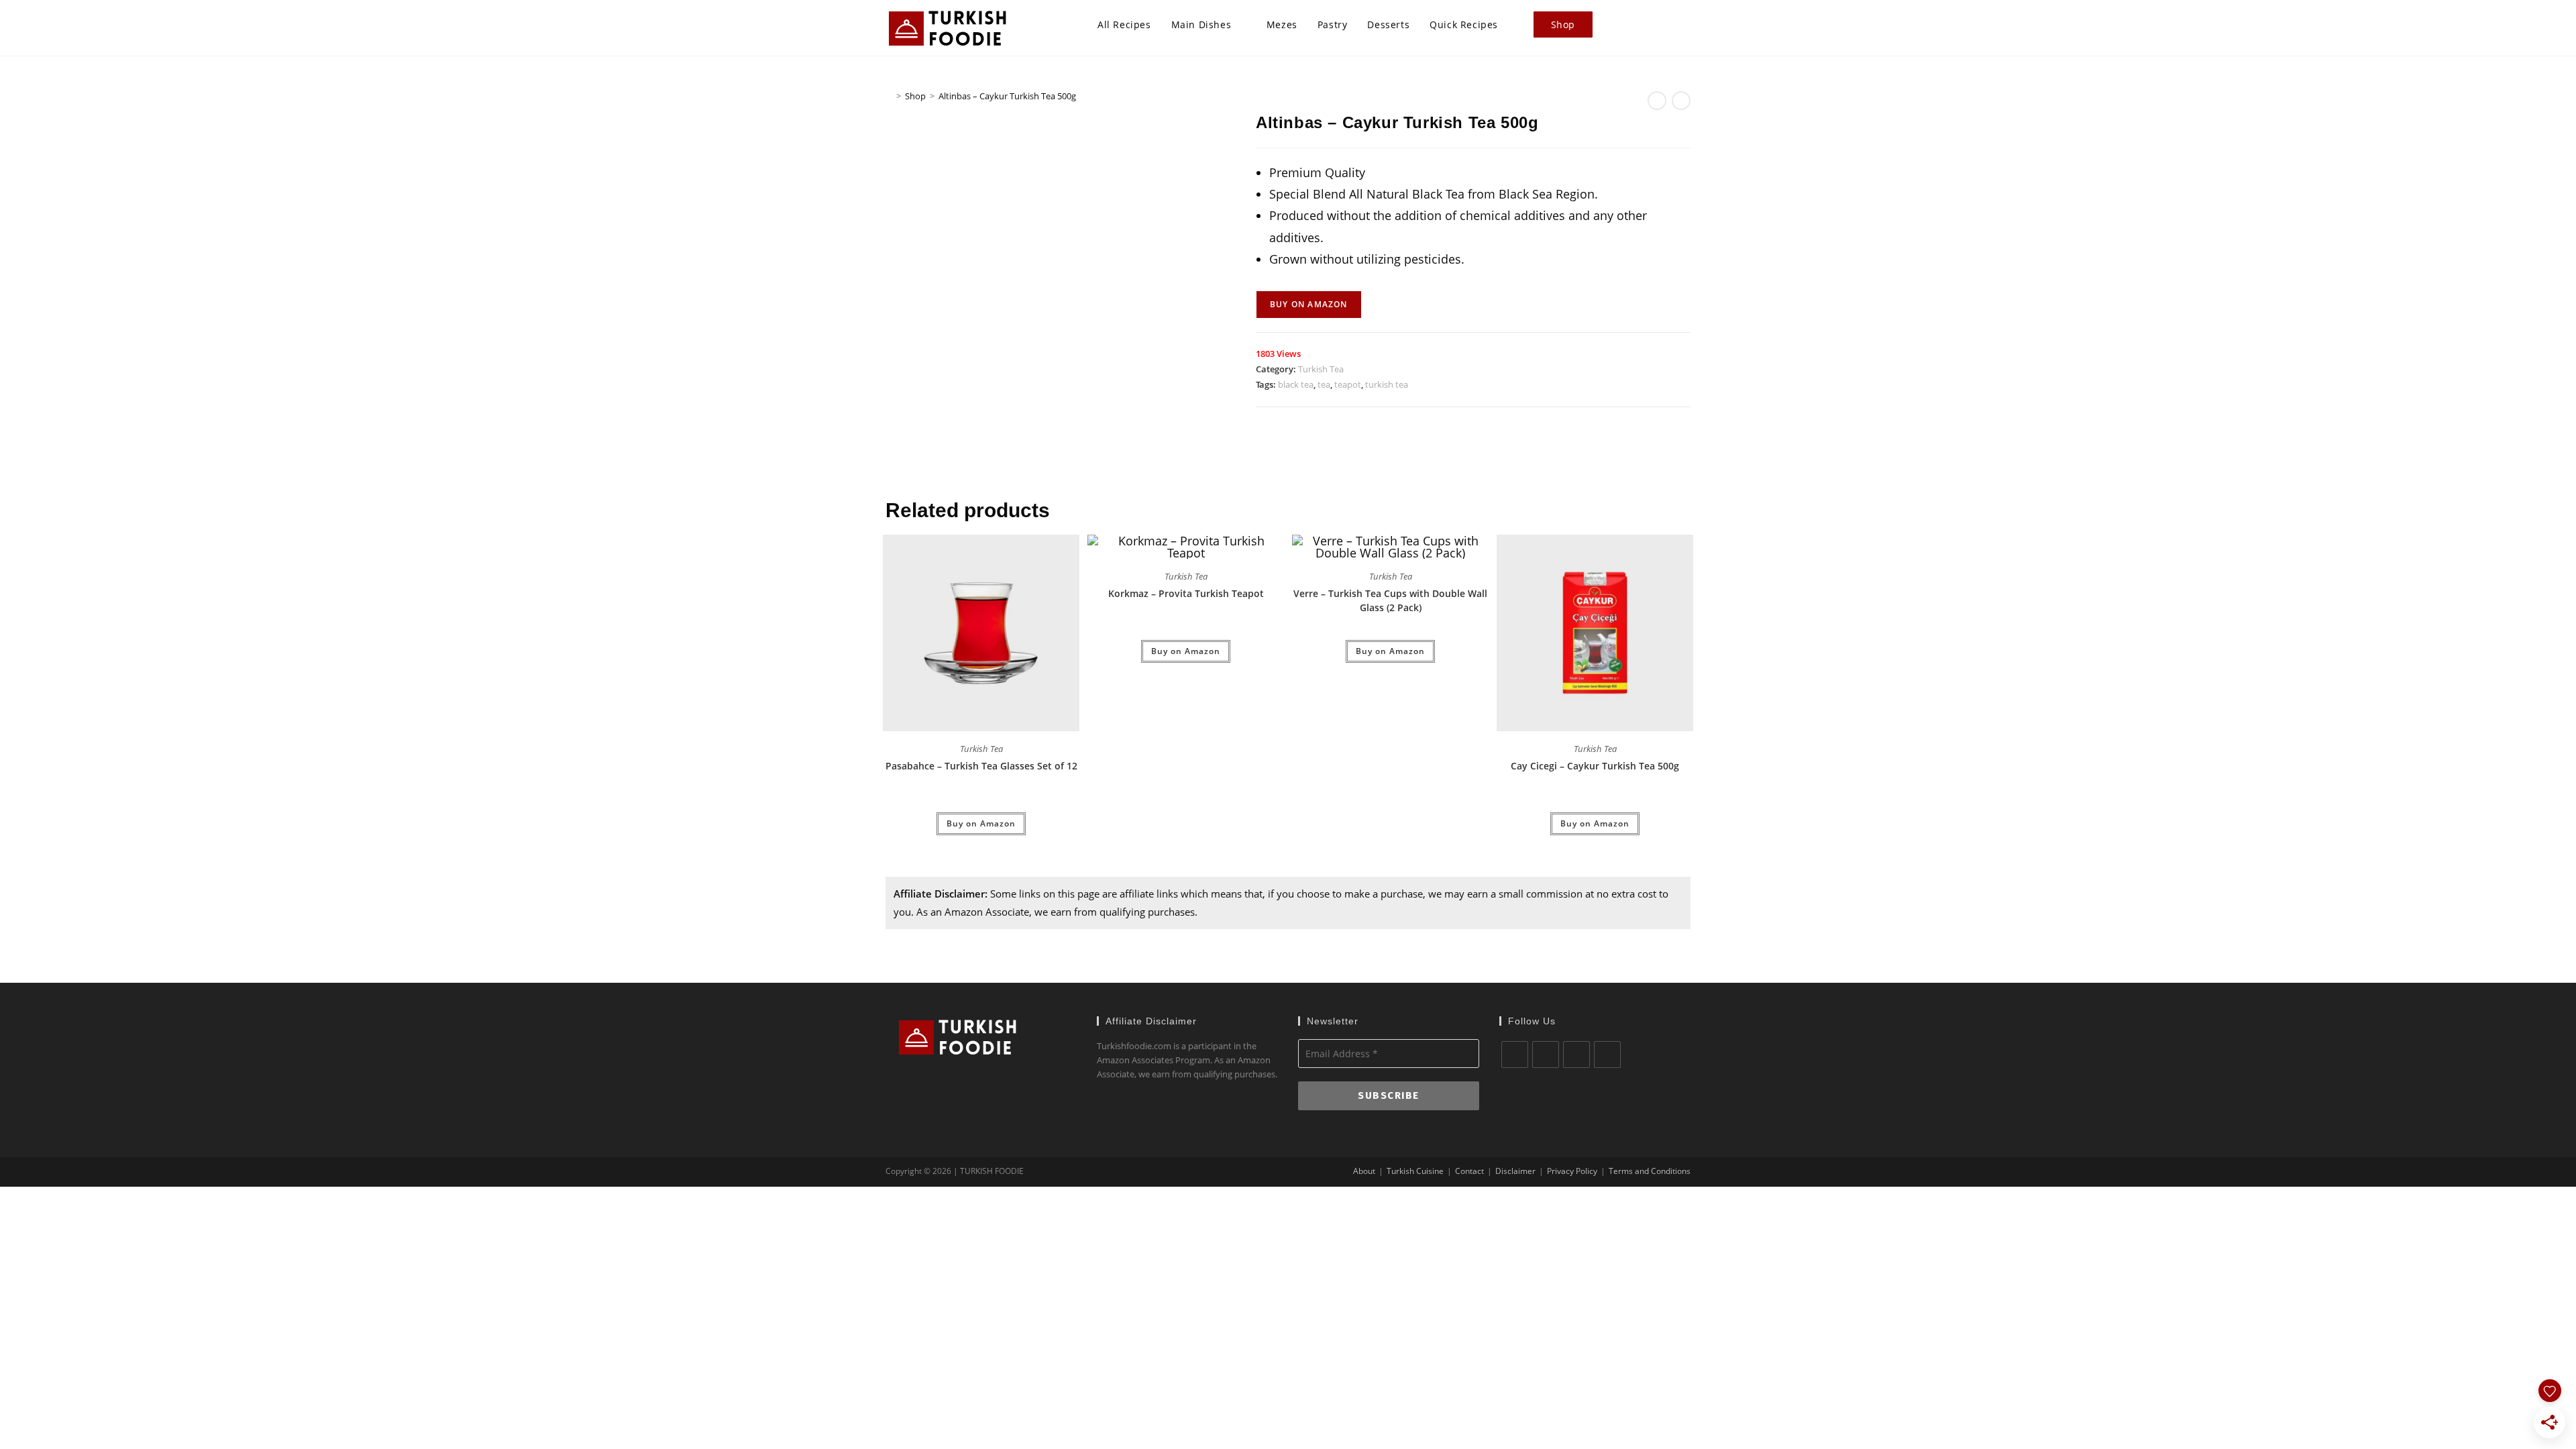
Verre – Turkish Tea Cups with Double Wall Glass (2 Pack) (1390, 600)
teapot (1348, 384)
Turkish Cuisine (1415, 1171)
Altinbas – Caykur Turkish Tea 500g (1007, 96)
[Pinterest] (1607, 1055)
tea (1324, 384)
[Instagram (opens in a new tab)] (1686, 25)
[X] (1515, 1055)
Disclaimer (1515, 1171)
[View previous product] (1657, 101)
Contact (1469, 1171)
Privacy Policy (1572, 1171)
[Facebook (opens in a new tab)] (1646, 25)
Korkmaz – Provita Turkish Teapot (1186, 593)
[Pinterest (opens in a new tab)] (1666, 25)
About (1364, 1171)
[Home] (889, 96)
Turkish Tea (1321, 369)
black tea (1296, 384)
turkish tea (1387, 384)
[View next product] (1681, 101)
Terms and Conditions (1650, 1171)
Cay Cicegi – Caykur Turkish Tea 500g (1595, 766)
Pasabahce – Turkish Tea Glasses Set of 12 (981, 766)
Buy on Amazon (1309, 304)
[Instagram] (1576, 1055)
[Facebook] (1546, 1055)
